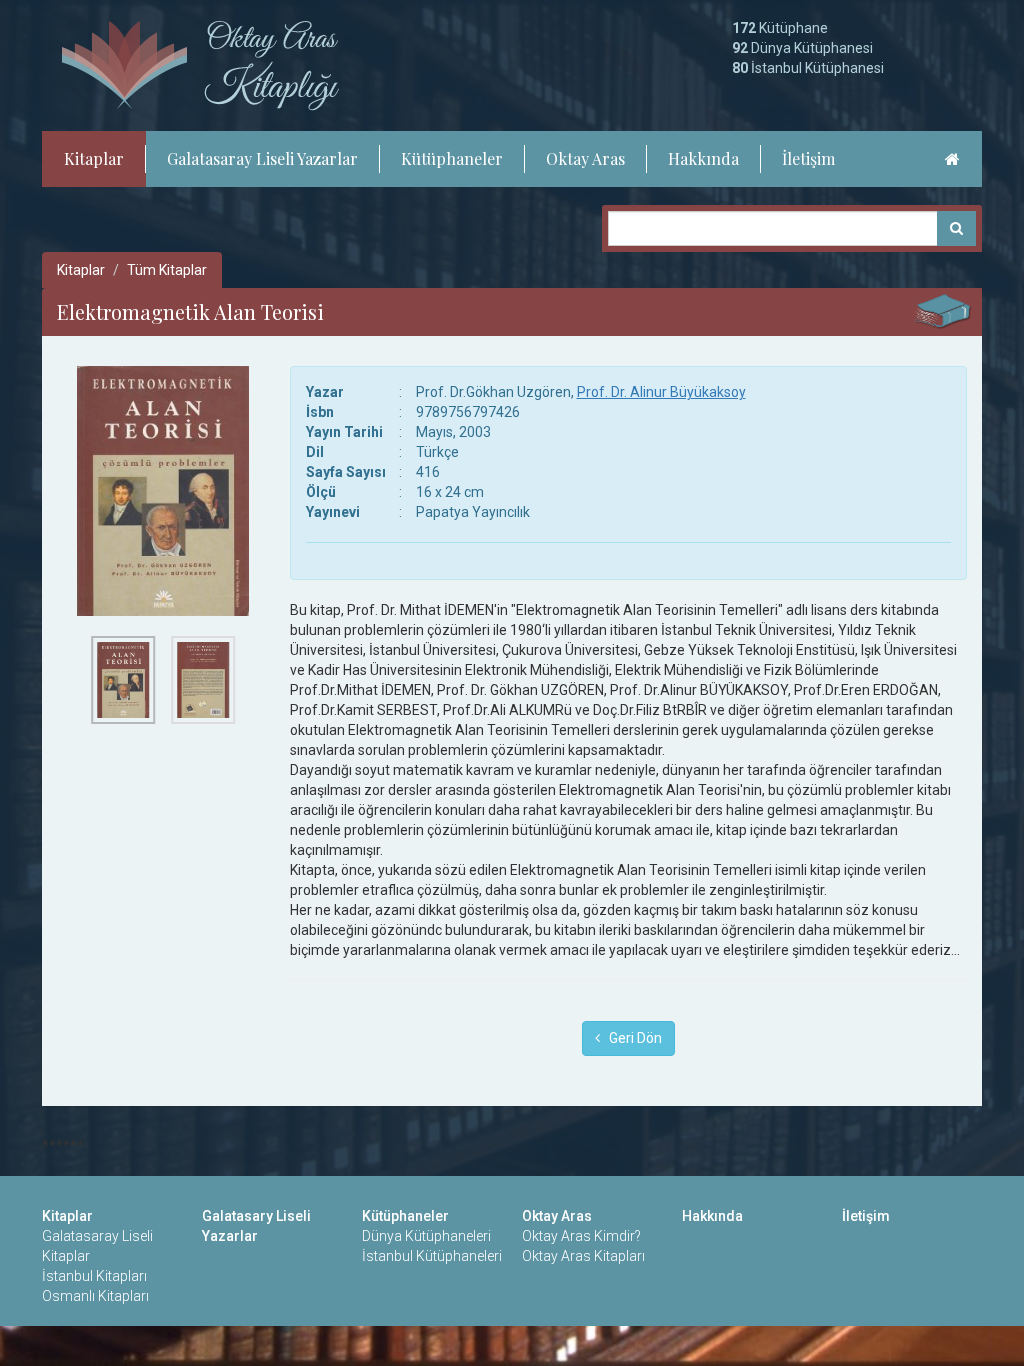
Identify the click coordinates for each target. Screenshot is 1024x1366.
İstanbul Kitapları (94, 1276)
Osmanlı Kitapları (95, 1296)
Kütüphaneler (452, 158)
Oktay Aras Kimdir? (581, 1236)
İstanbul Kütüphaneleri (432, 1256)
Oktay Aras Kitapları (583, 1256)
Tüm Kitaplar (167, 270)
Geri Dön (631, 1038)
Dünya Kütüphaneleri (426, 1236)
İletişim (808, 158)
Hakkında (703, 158)
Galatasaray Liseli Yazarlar (262, 158)
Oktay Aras (585, 158)
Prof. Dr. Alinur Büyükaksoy (661, 392)
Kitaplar (94, 158)
